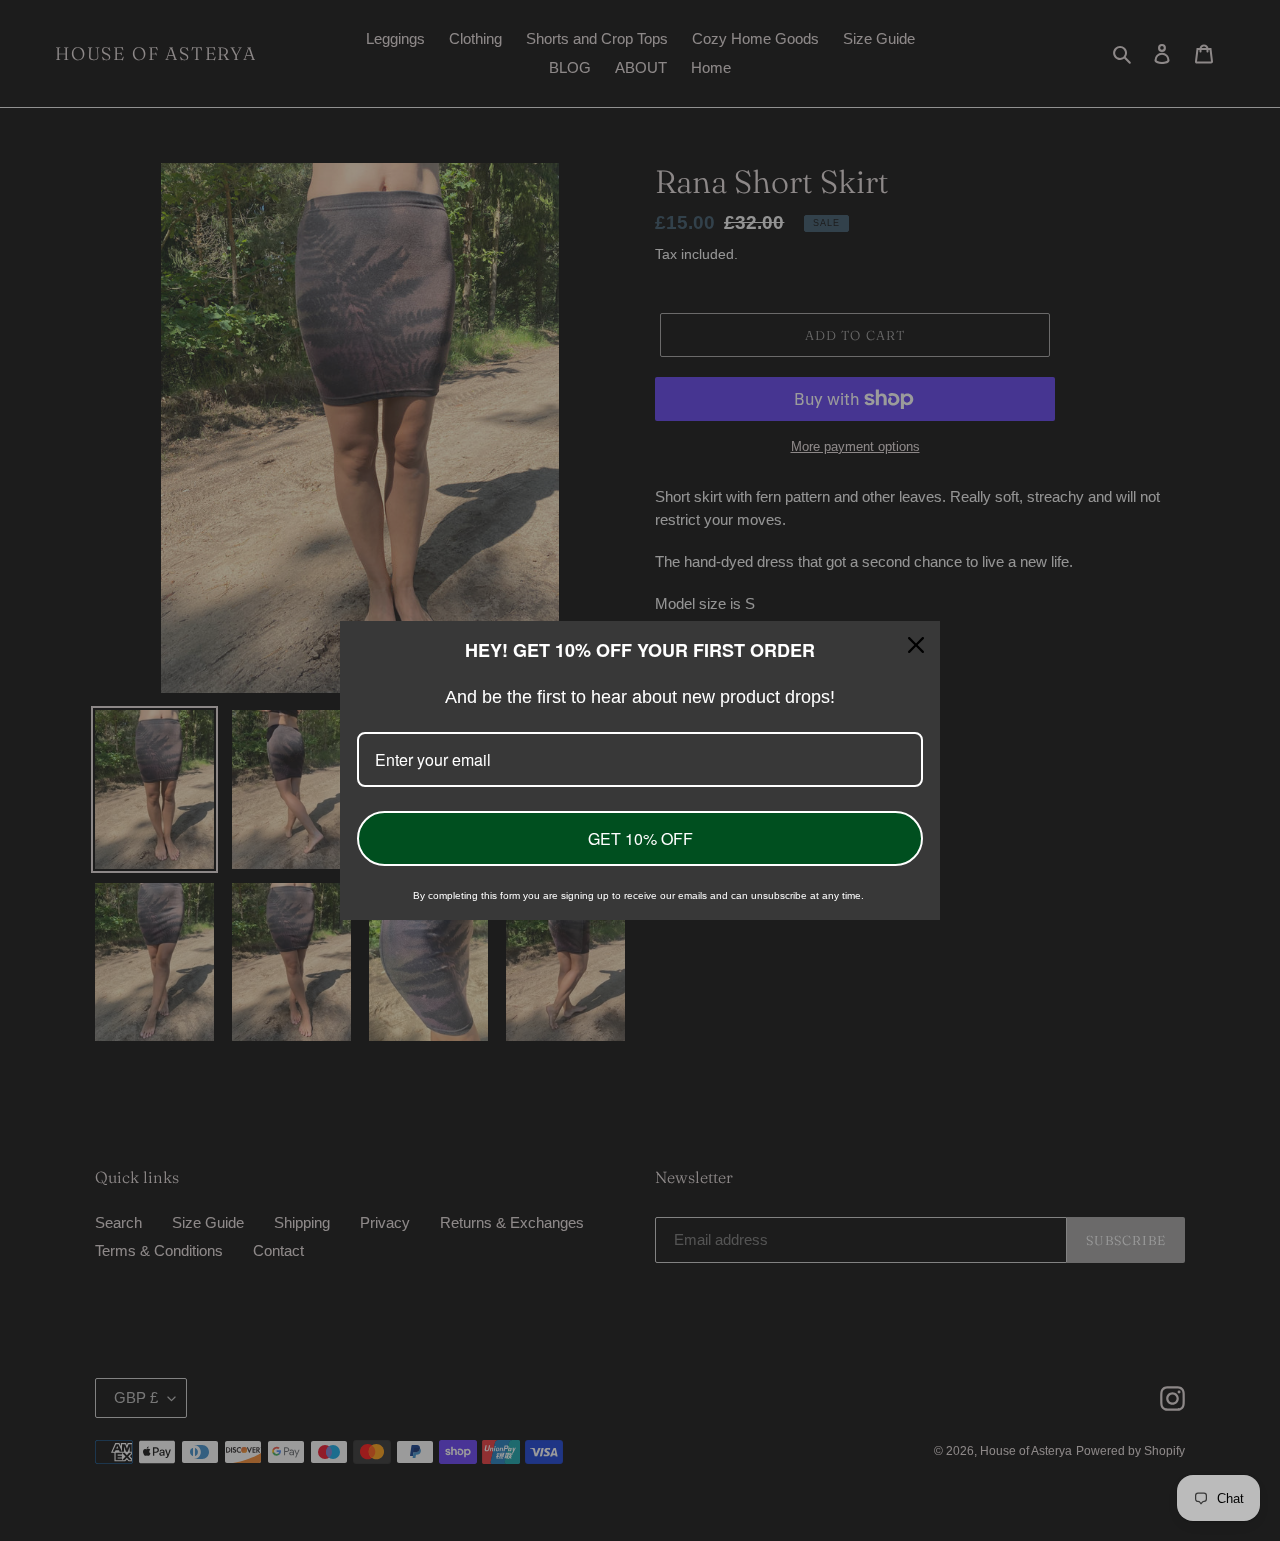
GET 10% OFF (640, 838)
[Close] (916, 645)
